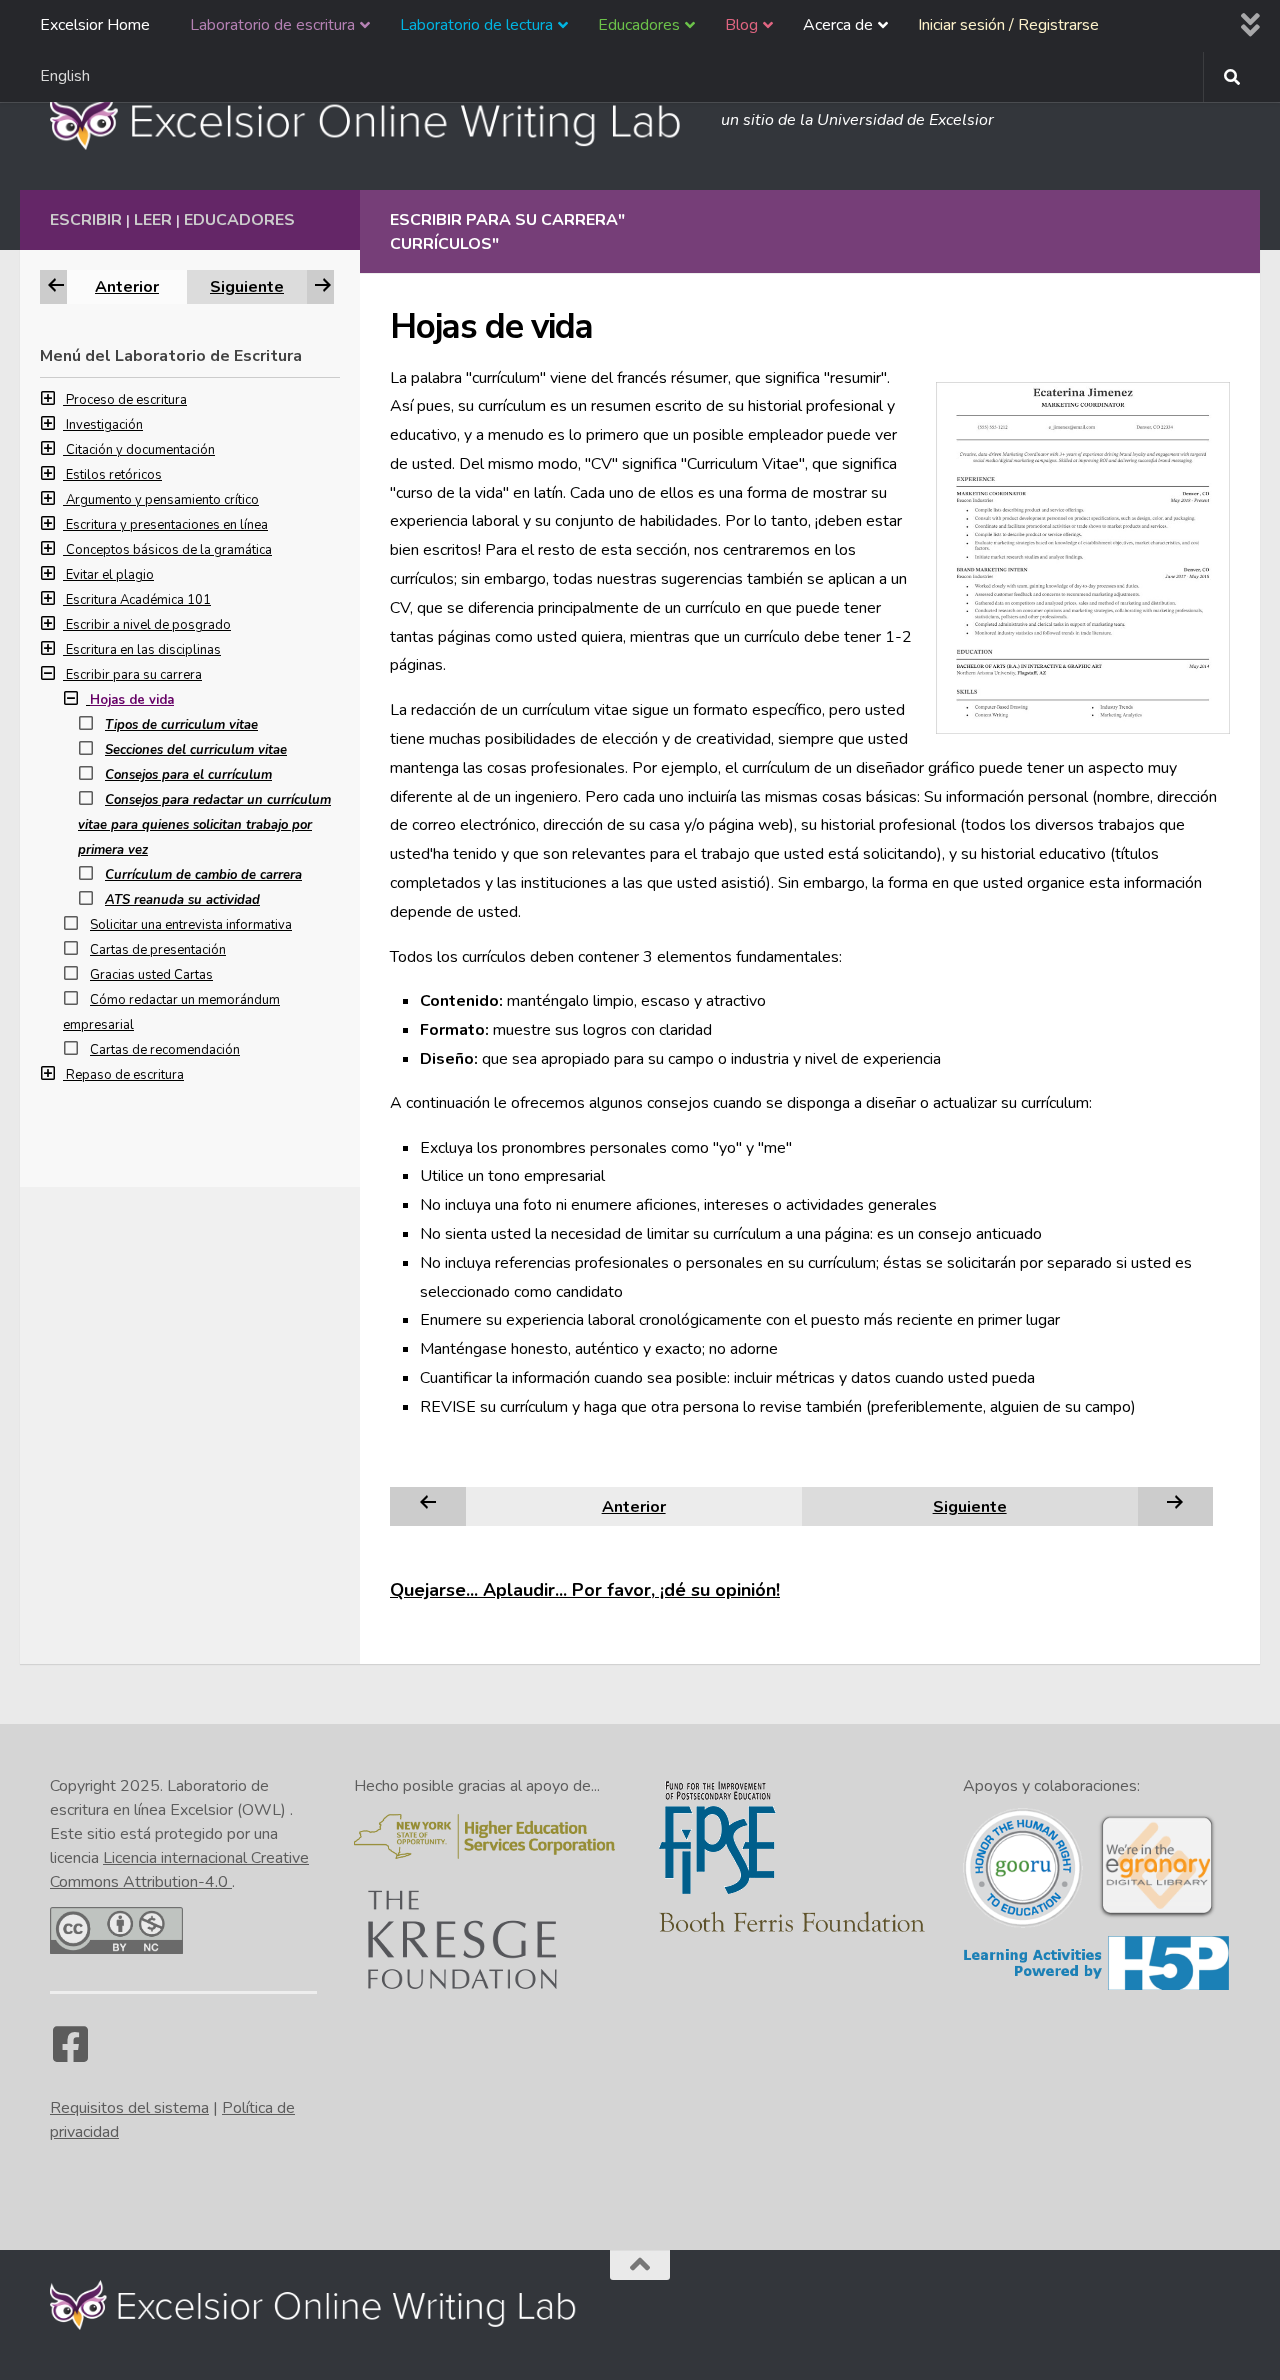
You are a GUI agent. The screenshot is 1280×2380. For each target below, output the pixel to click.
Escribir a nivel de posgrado (148, 625)
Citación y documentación (140, 450)
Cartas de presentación (158, 950)
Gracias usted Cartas (151, 975)
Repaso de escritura (125, 1075)
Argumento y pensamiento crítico (162, 500)
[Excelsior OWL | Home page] (375, 120)
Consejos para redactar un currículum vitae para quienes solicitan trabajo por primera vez (204, 825)
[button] (53, 400)
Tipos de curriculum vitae (181, 725)
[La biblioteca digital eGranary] (1157, 1915)
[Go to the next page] (1175, 1506)
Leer (153, 220)
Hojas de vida (132, 700)
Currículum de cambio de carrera (203, 875)
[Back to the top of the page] (640, 2265)
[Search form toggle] (1232, 77)
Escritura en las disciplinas (143, 650)
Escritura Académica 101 (138, 600)
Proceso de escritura (126, 400)
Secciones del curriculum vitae (196, 750)
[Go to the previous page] (428, 1506)
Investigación (104, 425)
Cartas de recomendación (165, 1050)
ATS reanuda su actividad (182, 900)
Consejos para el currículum (188, 775)
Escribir (86, 220)
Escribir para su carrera (134, 675)
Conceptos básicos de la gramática (169, 550)
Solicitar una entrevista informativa (191, 925)
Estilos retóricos (114, 475)
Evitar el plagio (110, 575)
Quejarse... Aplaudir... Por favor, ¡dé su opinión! (585, 1590)
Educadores (239, 220)
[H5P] (1096, 1987)
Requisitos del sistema (129, 2108)
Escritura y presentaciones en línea (167, 525)
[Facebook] (70, 2054)
